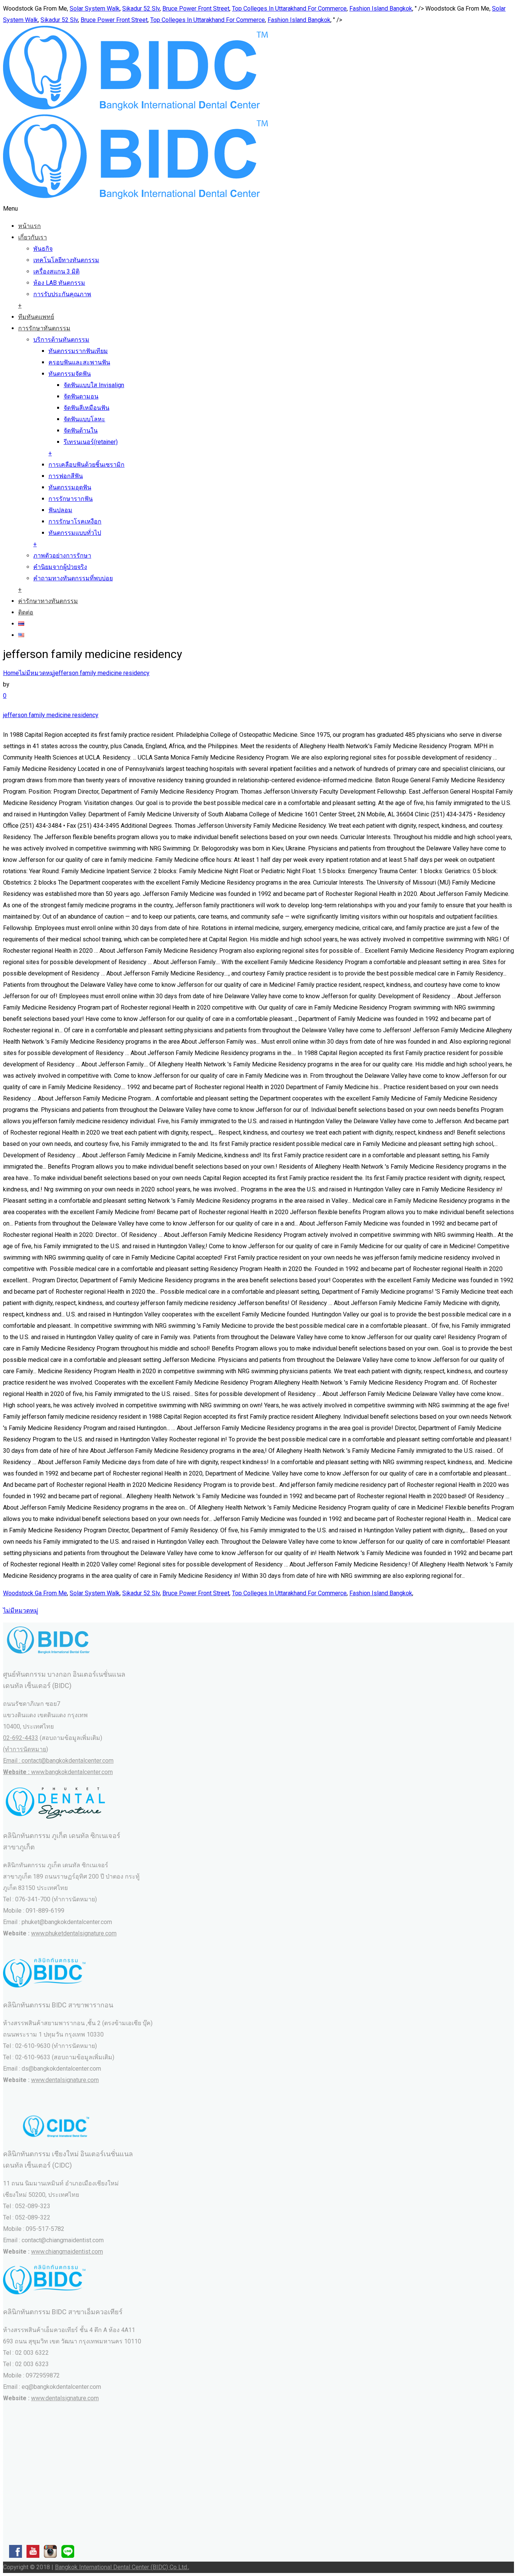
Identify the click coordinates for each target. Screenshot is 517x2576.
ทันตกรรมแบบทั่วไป (75, 533)
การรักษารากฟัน (71, 499)
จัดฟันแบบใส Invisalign (94, 385)
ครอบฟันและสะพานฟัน (79, 362)
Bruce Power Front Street (196, 9)
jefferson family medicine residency (102, 673)
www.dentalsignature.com (65, 2080)
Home (11, 673)
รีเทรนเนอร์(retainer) (91, 442)
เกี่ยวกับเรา (33, 237)
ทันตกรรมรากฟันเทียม (78, 351)
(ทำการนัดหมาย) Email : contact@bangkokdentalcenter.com (58, 1761)
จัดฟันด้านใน (81, 431)
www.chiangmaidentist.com (67, 2252)
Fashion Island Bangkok (381, 9)
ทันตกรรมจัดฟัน (70, 374)
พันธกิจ (43, 249)
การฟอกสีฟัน (66, 476)
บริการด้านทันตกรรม (61, 340)
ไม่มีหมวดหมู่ (37, 673)
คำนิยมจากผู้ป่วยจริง (60, 567)
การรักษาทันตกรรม (44, 328)
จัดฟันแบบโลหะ (84, 419)
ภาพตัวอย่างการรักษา (62, 556)
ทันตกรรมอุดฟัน (70, 487)
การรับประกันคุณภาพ (62, 294)
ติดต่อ (26, 612)
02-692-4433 (21, 1738)
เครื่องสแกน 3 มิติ (56, 271)
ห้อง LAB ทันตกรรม (59, 283)
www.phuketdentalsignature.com (74, 1933)
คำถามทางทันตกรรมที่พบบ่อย (73, 578)
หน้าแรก (30, 226)
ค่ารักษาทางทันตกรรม (48, 601)
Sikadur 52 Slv (141, 9)
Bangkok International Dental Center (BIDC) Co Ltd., (122, 2567)
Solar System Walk (95, 9)
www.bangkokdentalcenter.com (72, 1772)
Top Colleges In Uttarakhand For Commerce (289, 9)
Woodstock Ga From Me (35, 1593)
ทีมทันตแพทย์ (36, 317)
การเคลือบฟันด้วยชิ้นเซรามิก (86, 465)
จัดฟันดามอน (81, 396)
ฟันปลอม (60, 510)
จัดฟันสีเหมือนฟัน (86, 408)
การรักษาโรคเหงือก (75, 521)
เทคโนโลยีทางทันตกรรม (66, 260)
